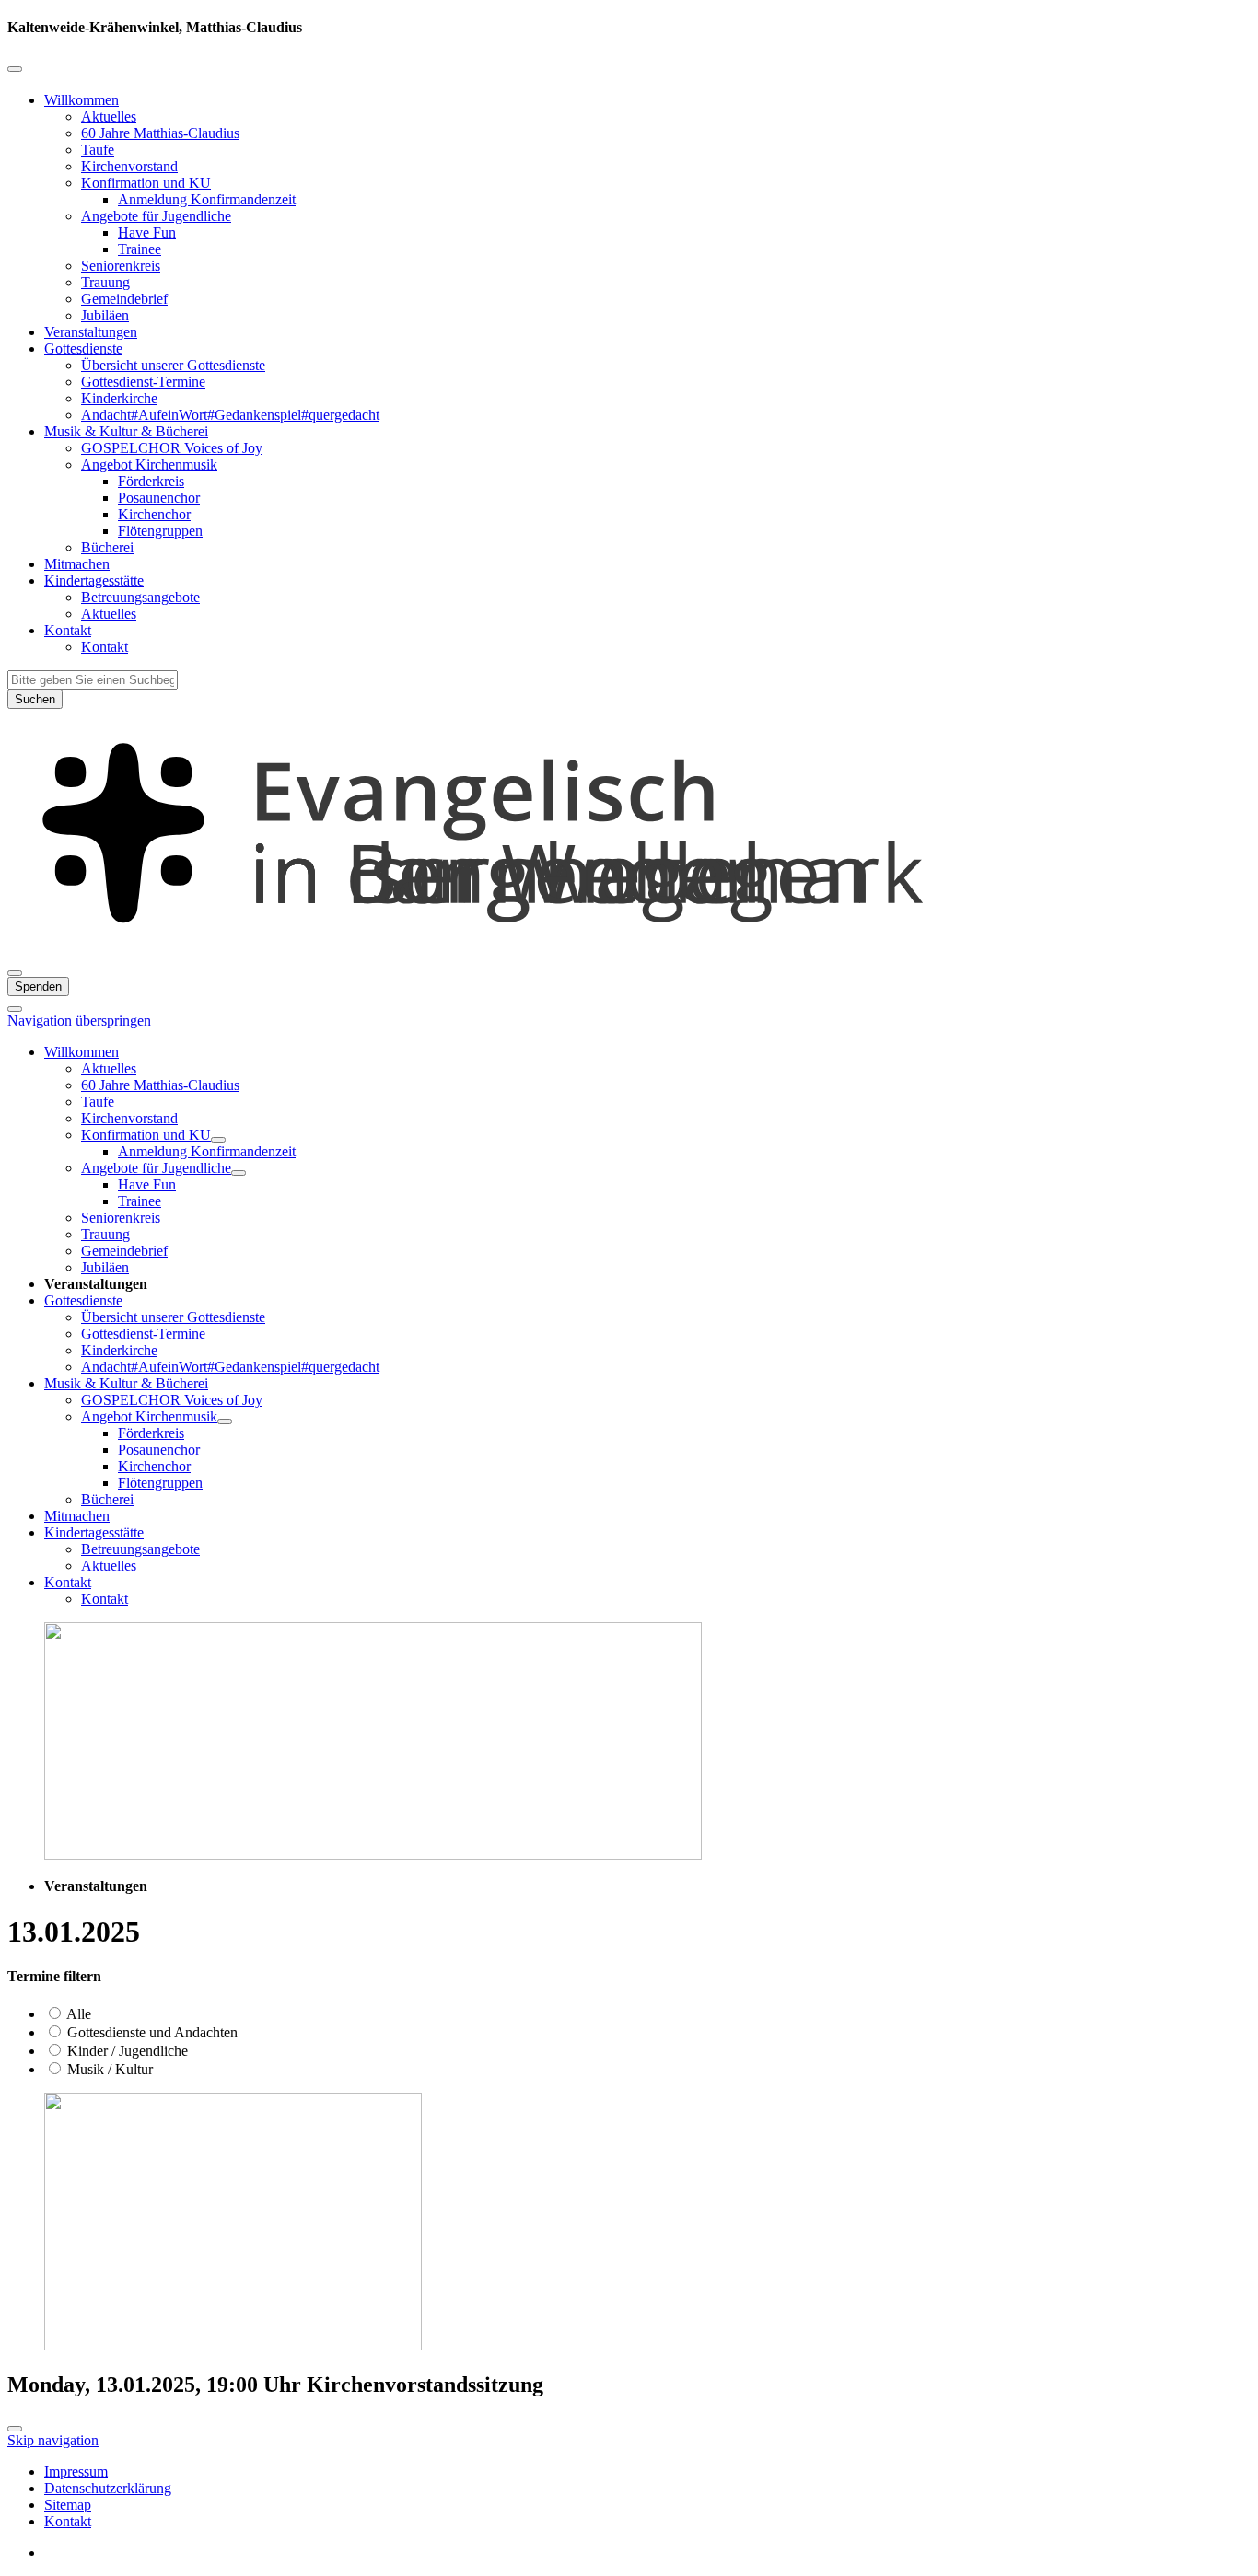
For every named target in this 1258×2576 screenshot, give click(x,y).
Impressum (76, 2472)
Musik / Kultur (108, 2069)
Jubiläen (105, 315)
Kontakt (68, 630)
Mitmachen (77, 564)
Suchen (35, 699)
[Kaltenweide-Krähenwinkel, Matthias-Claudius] (629, 951)
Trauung (105, 282)
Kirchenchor (154, 514)
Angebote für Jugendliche (156, 216)
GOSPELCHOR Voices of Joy (172, 448)
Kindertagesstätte (94, 580)
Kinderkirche (119, 398)
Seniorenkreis (121, 266)
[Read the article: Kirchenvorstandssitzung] (233, 2345)
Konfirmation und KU (146, 183)
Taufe (98, 150)
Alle (77, 2014)
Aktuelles (109, 116)
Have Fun (147, 232)
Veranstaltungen (91, 332)
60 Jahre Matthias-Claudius (160, 133)
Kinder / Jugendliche (126, 2051)
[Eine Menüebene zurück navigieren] (15, 69)
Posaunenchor (159, 498)
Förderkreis (151, 481)
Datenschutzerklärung (108, 2488)
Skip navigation (53, 2440)
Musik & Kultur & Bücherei (126, 431)
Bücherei (107, 547)
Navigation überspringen (79, 1021)
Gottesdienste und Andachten (151, 2032)
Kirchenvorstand (129, 166)
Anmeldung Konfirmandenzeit (207, 199)
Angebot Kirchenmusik (149, 464)
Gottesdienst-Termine (143, 382)
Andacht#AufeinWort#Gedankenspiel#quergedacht (230, 415)
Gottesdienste (83, 348)
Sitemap (68, 2505)
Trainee (140, 249)
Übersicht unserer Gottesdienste (173, 365)
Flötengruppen (160, 531)
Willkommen (82, 100)
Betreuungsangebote (140, 597)
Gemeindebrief (124, 299)
